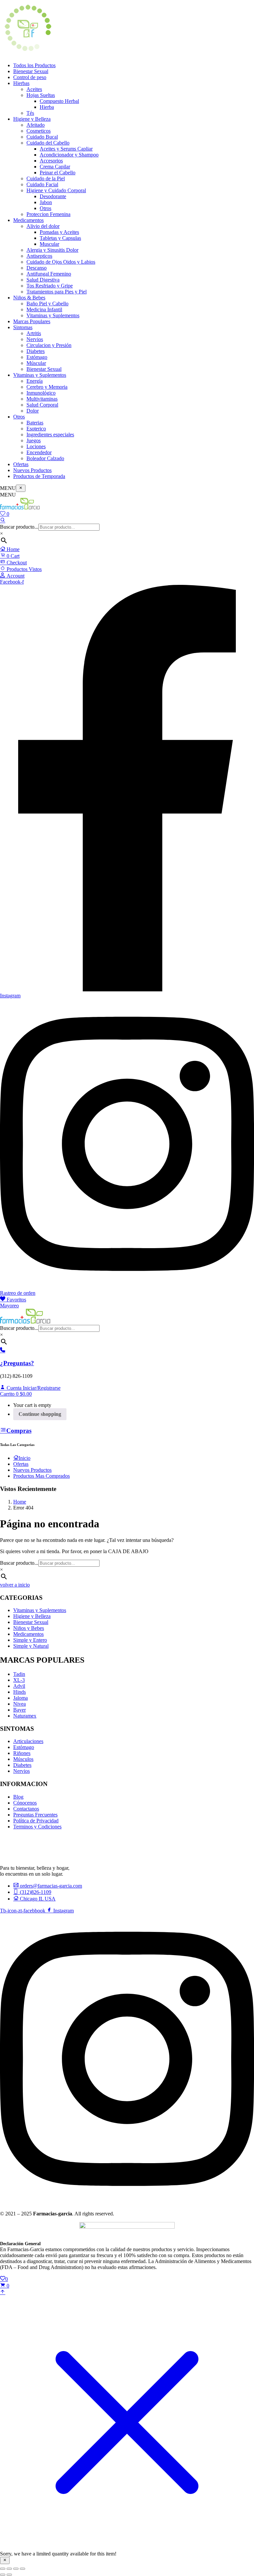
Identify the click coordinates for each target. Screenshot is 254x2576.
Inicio (24, 1458)
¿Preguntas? (17, 1363)
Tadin (19, 1674)
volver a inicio (15, 1585)
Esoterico (36, 429)
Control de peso (30, 77)
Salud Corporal (42, 405)
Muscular (49, 244)
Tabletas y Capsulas (60, 238)
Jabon (46, 202)
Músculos (23, 1759)
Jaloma (21, 1698)
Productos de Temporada (39, 476)
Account (15, 576)
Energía (35, 381)
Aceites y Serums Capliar (66, 149)
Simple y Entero (30, 1640)
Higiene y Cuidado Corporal (56, 190)
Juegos (34, 440)
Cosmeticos (39, 131)
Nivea (20, 1704)
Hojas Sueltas (41, 95)
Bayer (20, 1710)
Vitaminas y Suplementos (53, 315)
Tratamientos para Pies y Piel (57, 292)
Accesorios (51, 161)
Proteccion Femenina (48, 214)
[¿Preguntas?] (3, 1351)
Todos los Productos (34, 65)
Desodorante (53, 196)
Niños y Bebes (29, 1628)
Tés (30, 113)
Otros (45, 208)
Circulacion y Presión (49, 345)
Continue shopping (40, 1414)
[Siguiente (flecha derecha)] (9, 2575)
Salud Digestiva (43, 280)
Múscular (36, 363)
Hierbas (21, 83)
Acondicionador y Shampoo (69, 155)
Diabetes (36, 351)
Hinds (20, 1692)
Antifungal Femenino (49, 274)
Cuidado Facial (42, 184)
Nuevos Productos (32, 470)
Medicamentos (28, 220)
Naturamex (25, 1716)
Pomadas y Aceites (59, 232)
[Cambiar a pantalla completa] (9, 2569)
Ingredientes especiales (50, 435)
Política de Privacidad (36, 1821)
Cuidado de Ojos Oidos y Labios (61, 262)
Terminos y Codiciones (37, 1827)
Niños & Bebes (29, 298)
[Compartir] (16, 2569)
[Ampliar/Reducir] (3, 2569)
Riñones (22, 1753)
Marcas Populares (32, 321)
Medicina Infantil (44, 309)
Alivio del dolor (43, 226)
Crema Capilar (55, 167)
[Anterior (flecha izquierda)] (3, 2575)
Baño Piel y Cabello (47, 304)
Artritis (34, 333)
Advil (19, 1686)
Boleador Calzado (45, 458)
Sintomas (23, 327)
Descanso (37, 268)
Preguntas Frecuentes (35, 1815)
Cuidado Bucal (42, 137)
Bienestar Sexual (31, 71)
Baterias (35, 423)
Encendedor (39, 452)
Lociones (36, 446)
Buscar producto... (19, 527)
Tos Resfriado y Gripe (50, 286)
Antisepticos (39, 256)
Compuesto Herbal (59, 101)
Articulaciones (28, 1741)
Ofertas (21, 464)
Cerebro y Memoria (47, 387)
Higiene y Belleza (32, 119)
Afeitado (36, 125)
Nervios (35, 339)
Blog (18, 1797)
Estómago (37, 357)
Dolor (33, 411)
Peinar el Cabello (58, 173)
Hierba (47, 107)
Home (12, 549)
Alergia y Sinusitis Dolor (52, 250)
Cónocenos (25, 1803)
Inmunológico (41, 393)
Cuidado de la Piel (46, 178)
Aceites (34, 89)
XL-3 (19, 1680)
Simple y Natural (31, 1646)
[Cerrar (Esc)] (22, 2569)
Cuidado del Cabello (48, 143)
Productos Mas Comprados (42, 1476)
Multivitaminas (42, 399)
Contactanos (26, 1809)
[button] (16, 1394)
